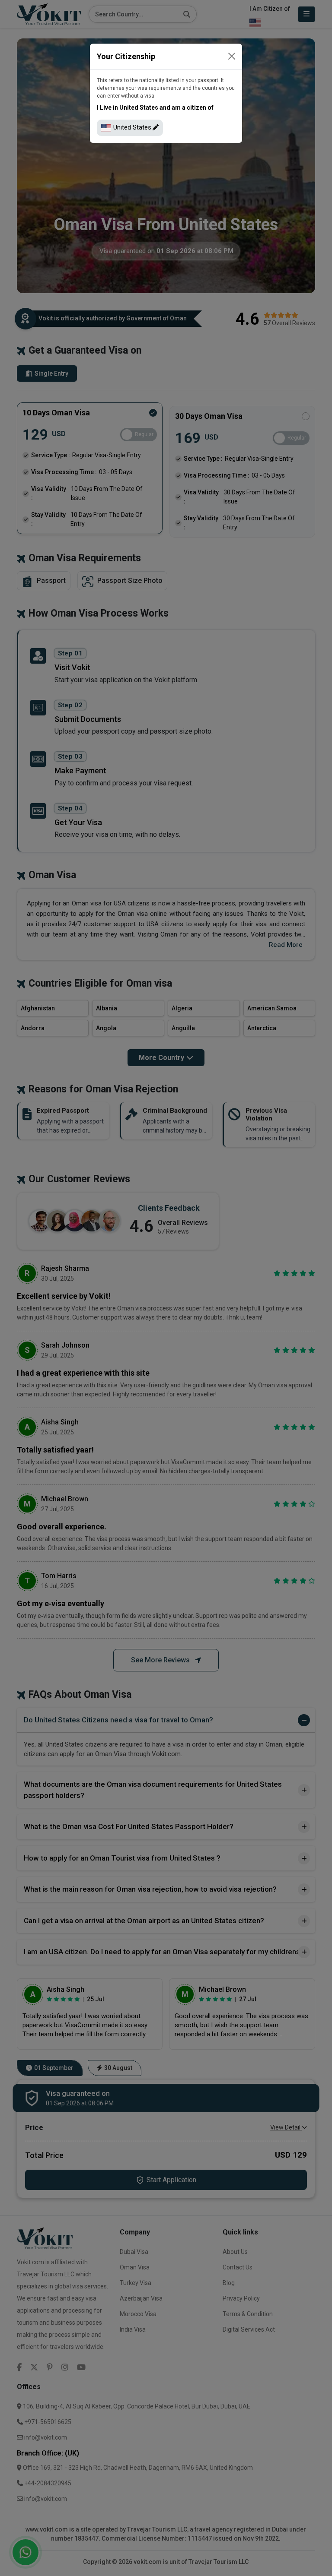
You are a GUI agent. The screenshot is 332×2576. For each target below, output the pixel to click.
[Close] (232, 56)
